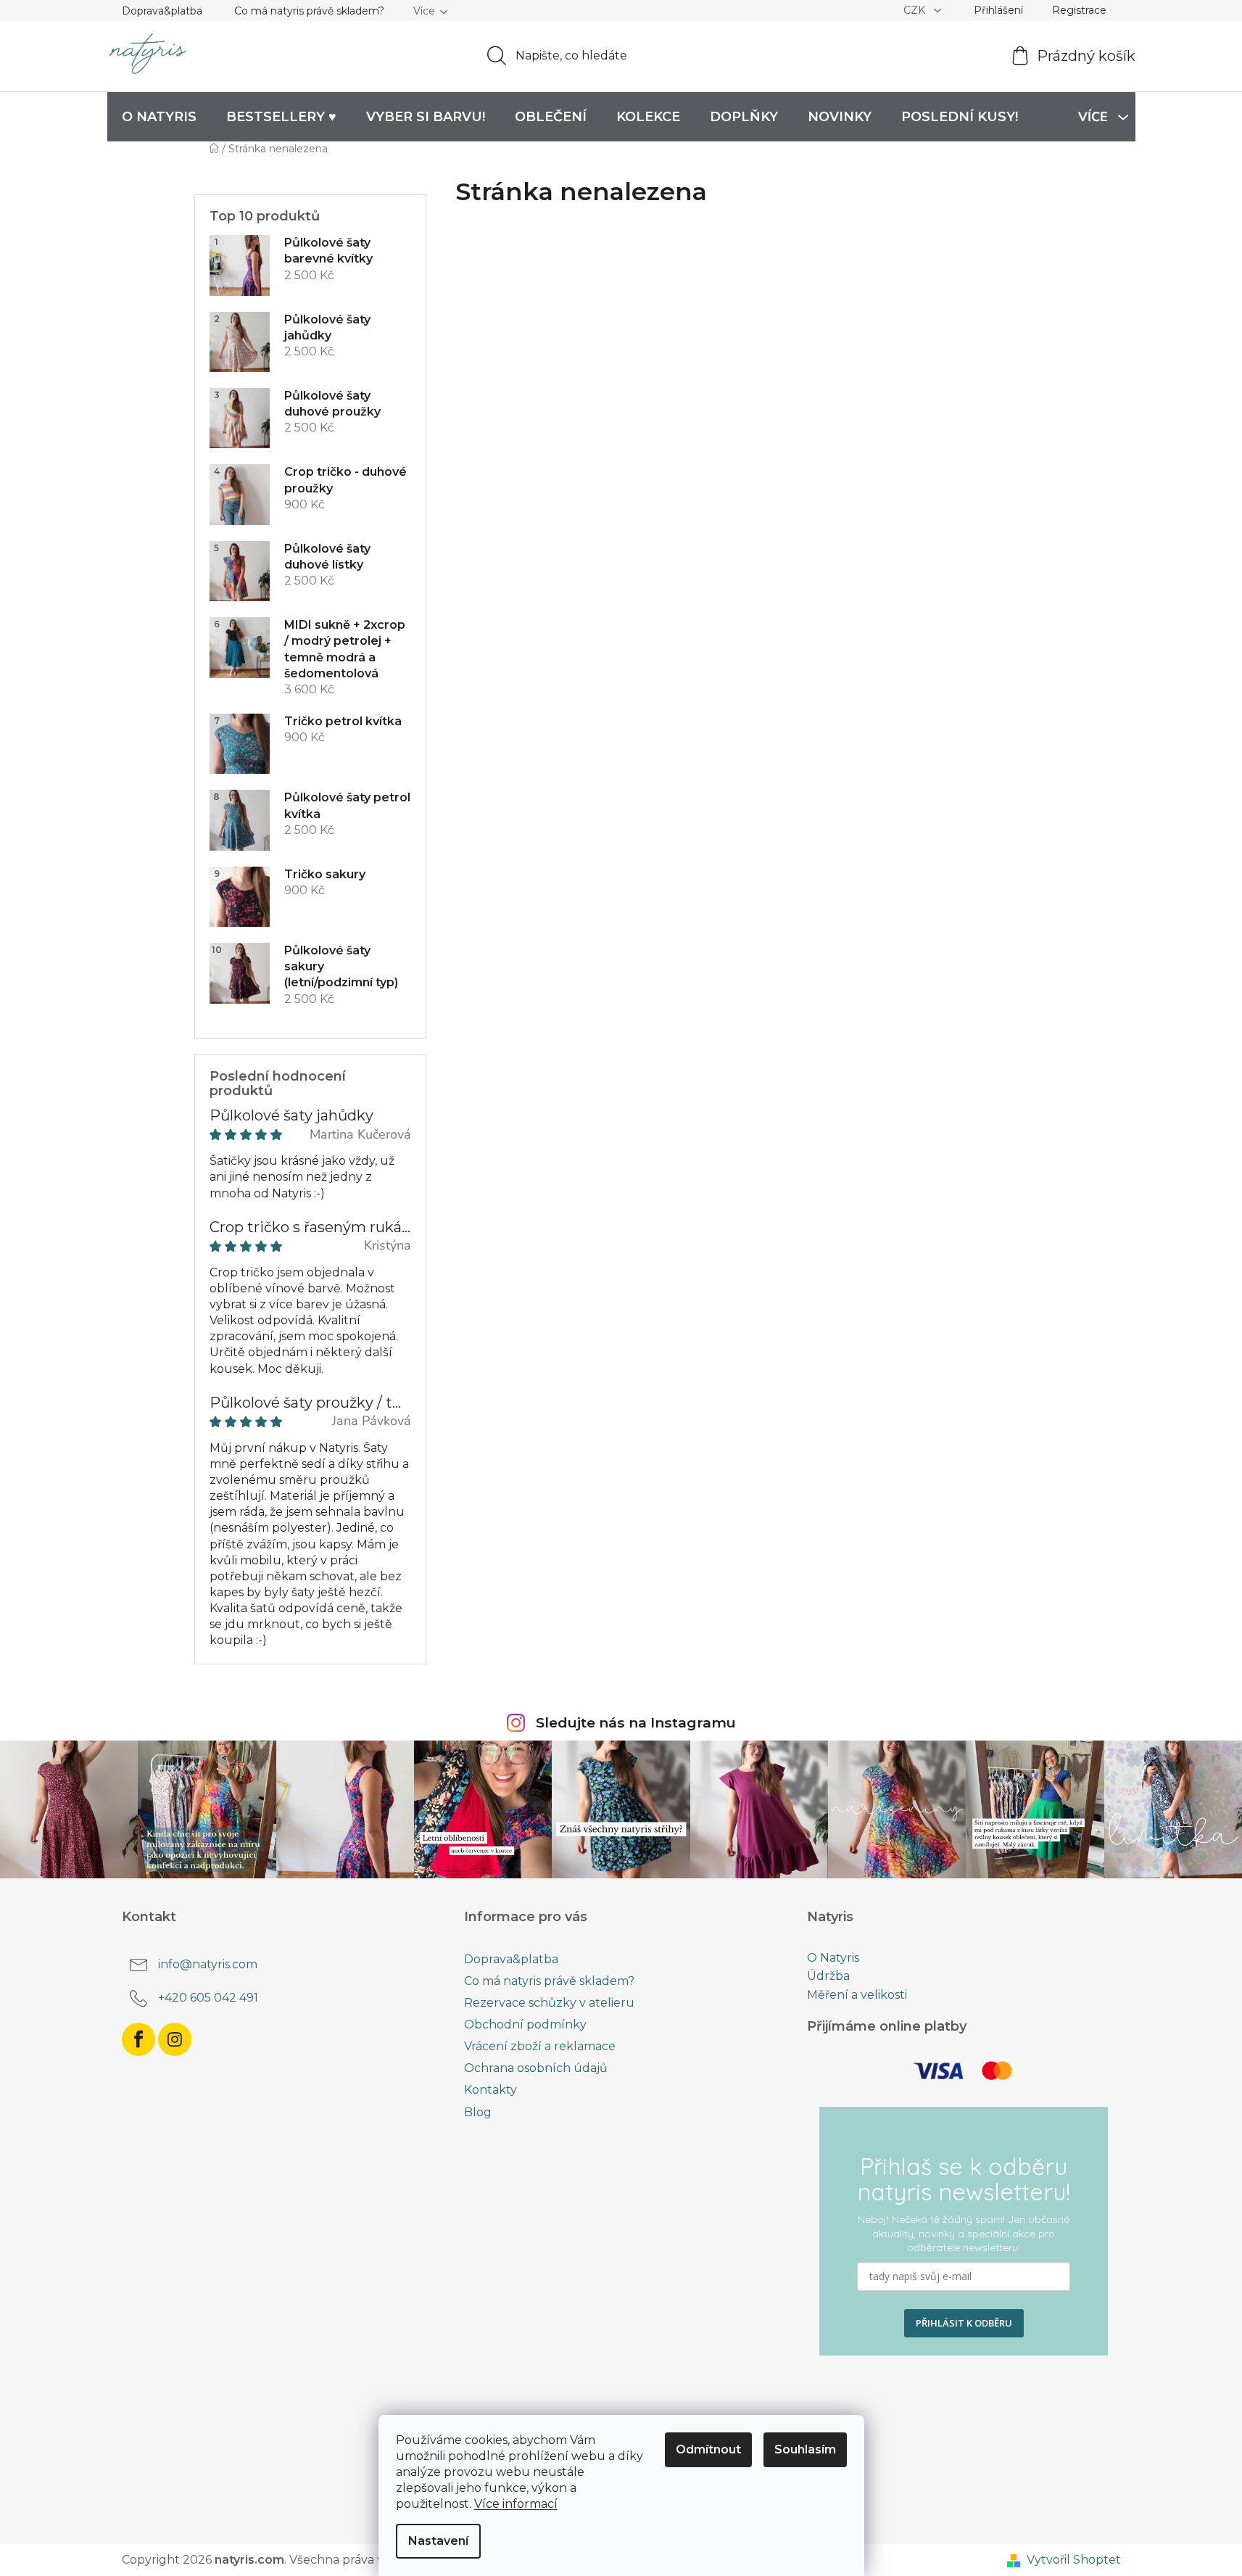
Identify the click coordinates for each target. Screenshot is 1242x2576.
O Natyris (833, 1958)
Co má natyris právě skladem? (309, 11)
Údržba (828, 1976)
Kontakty (490, 2090)
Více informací (516, 2504)
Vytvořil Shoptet (1074, 2560)
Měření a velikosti (857, 1995)
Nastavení (438, 2541)
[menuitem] (159, 117)
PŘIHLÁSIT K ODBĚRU (964, 2323)
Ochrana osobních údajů (536, 2068)
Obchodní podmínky (525, 2024)
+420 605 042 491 (208, 1998)
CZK (916, 10)
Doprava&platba (162, 11)
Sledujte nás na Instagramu (636, 1722)
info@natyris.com (208, 1964)
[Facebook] (138, 2039)
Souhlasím (805, 2449)
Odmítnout (708, 2449)
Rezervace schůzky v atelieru (549, 2003)
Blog (478, 2112)
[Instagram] (175, 2039)
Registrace (1079, 10)
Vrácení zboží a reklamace (540, 2046)
